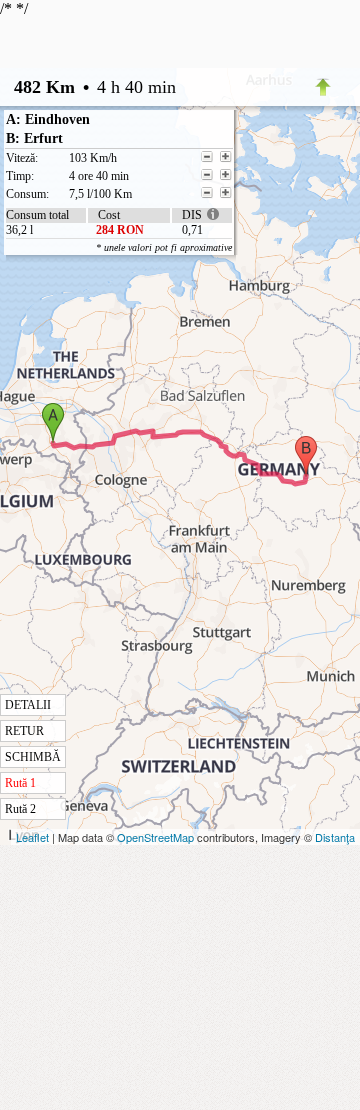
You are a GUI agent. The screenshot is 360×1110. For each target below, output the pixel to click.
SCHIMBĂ (33, 757)
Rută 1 (20, 783)
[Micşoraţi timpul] (207, 175)
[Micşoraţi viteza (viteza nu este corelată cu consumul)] (207, 157)
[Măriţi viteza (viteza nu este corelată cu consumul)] (226, 157)
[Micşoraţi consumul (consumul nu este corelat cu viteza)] (207, 193)
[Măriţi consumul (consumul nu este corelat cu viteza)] (226, 193)
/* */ (116, 408)
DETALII (28, 705)
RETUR (24, 731)
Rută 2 (20, 809)
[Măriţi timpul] (226, 175)
